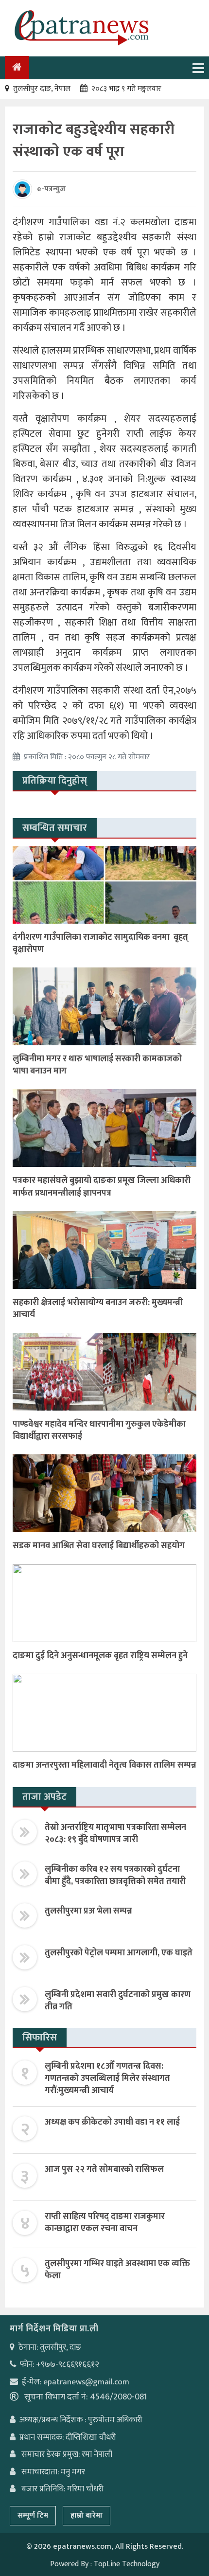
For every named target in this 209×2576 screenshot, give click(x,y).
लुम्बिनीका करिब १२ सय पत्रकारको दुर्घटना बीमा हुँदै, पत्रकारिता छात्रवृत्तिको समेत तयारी (115, 1875)
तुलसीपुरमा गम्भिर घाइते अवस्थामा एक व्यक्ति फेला (117, 2270)
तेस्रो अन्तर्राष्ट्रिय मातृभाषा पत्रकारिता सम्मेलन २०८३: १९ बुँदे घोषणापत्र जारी (115, 1834)
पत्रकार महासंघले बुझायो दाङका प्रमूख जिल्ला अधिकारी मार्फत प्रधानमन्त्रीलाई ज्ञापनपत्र (102, 1187)
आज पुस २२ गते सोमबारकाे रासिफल (104, 2169)
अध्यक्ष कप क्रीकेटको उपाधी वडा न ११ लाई (112, 2122)
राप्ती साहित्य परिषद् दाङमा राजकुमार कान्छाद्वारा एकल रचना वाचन (105, 2223)
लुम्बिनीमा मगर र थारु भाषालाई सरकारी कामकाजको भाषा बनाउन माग (97, 1065)
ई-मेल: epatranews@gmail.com (76, 2382)
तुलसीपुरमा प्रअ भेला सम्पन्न (88, 1911)
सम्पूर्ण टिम (33, 2515)
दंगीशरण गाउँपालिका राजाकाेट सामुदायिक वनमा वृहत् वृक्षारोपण (100, 943)
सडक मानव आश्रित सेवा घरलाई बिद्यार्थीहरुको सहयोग (99, 1546)
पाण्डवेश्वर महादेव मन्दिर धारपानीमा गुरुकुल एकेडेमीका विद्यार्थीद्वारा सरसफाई (99, 1430)
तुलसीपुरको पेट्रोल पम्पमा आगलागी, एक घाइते (119, 1953)
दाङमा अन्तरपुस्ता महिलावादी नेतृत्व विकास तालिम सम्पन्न (104, 1765)
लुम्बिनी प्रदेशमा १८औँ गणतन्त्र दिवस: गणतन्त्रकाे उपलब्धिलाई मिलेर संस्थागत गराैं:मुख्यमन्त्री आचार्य (107, 2078)
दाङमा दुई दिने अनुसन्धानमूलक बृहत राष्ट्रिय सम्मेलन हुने (100, 1656)
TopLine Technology (127, 2564)
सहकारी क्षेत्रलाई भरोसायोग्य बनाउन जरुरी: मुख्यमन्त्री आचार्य (98, 1309)
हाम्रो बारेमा (87, 2515)
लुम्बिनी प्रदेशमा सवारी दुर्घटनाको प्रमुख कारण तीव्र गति (118, 2001)
